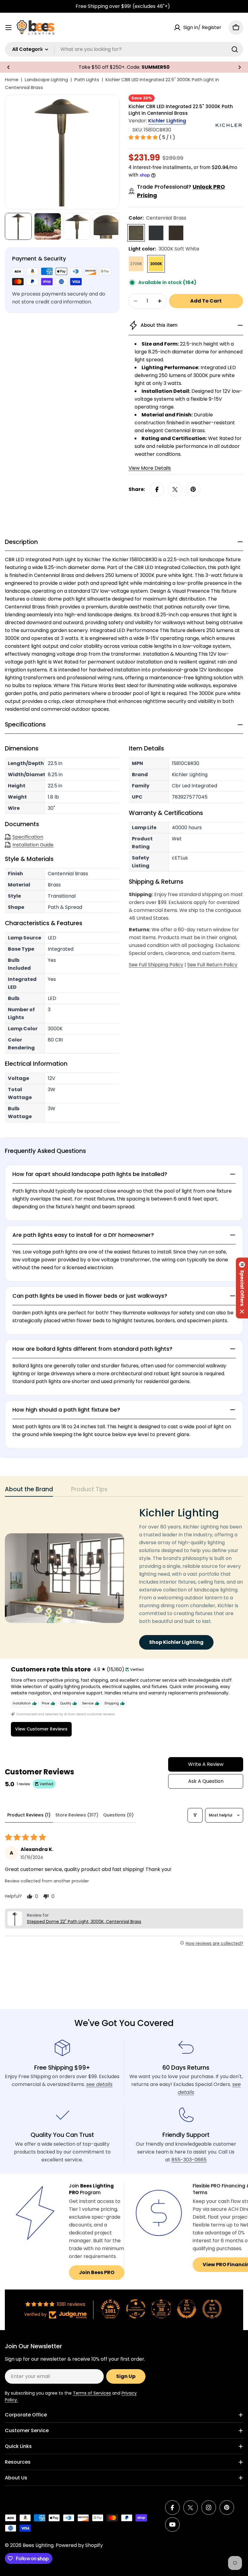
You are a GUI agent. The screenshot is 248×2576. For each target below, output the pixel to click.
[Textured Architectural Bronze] (176, 233)
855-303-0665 (189, 2160)
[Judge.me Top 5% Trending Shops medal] (212, 2309)
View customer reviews (41, 1729)
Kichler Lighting (167, 121)
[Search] (235, 49)
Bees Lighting (38, 2545)
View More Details (150, 468)
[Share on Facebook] (157, 489)
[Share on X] (175, 489)
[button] (8, 67)
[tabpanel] (124, 1578)
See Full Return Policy (212, 965)
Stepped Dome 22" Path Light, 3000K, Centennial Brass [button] (84, 1922)
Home (12, 79)
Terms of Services (92, 2393)
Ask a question (206, 1781)
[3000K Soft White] (156, 264)
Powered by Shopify (79, 2545)
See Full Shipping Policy (156, 965)
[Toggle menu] (8, 28)
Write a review (206, 1764)
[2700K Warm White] (136, 264)
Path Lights (87, 79)
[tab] (29, 1491)
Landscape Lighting (46, 79)
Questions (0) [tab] (118, 1815)
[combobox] (124, 49)
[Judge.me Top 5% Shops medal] (187, 2309)
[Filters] (195, 1815)
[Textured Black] (156, 233)
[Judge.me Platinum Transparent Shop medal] (136, 2309)
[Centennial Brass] (136, 233)
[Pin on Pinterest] (193, 489)
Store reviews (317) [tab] (77, 1815)
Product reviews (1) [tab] (29, 1815)
